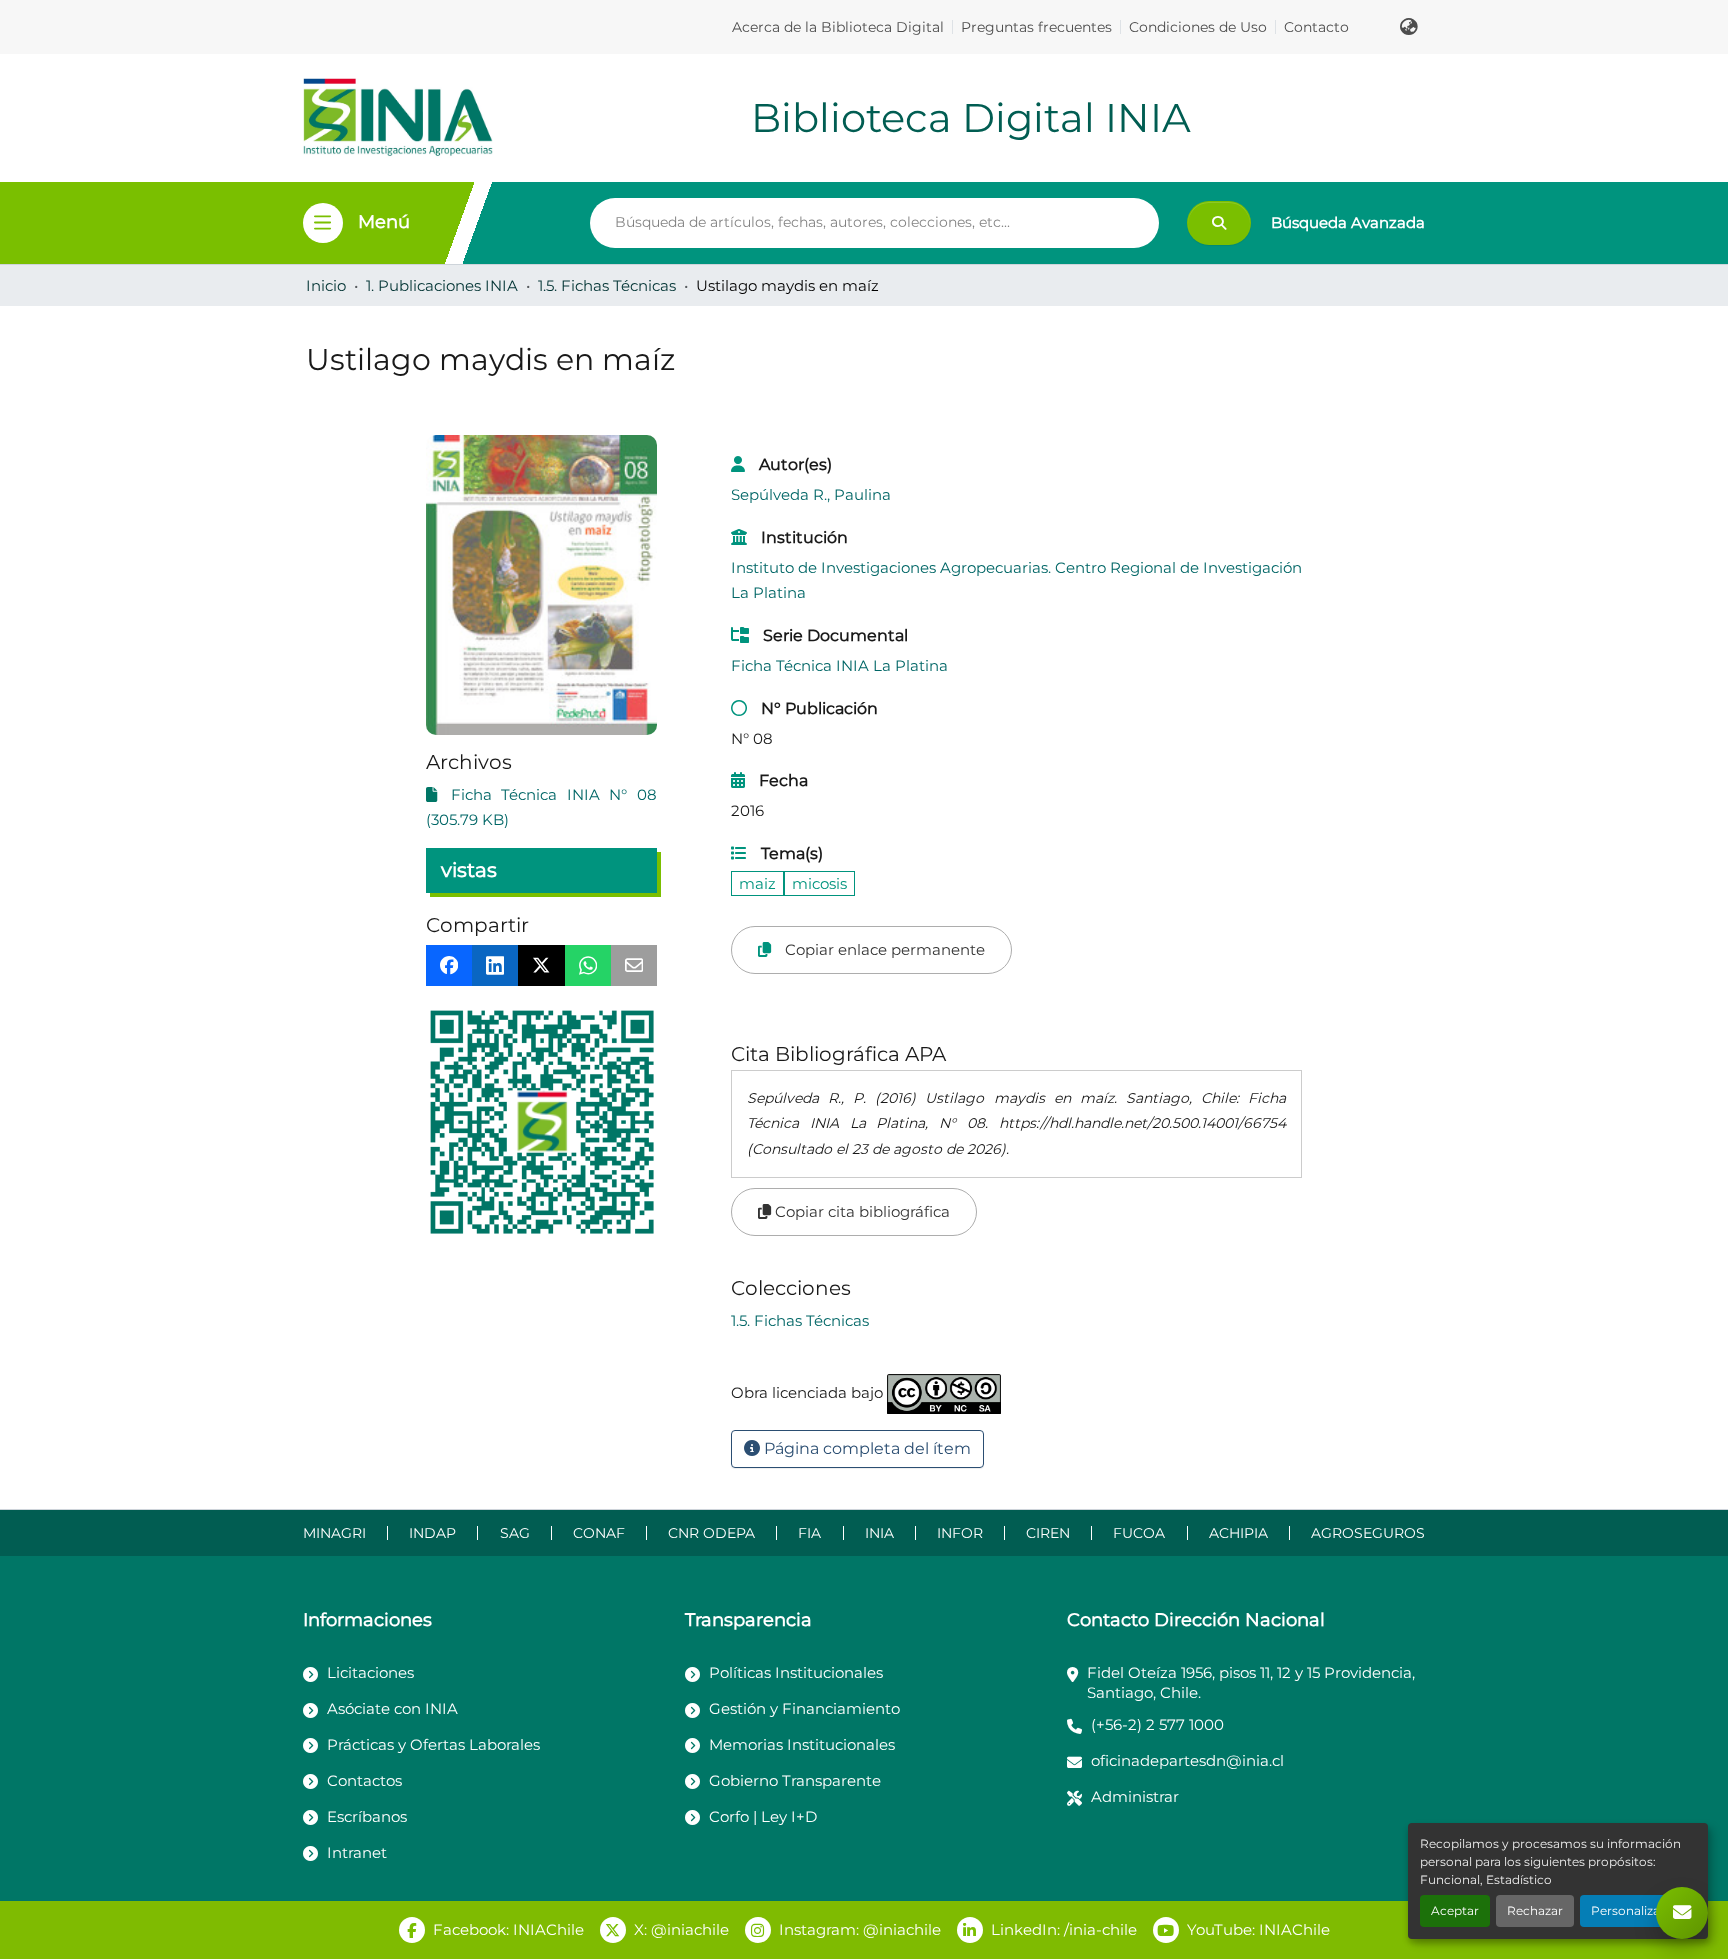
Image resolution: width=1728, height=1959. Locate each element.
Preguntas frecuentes (1036, 27)
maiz (757, 883)
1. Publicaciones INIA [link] (442, 285)
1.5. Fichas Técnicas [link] (607, 285)
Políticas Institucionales (796, 1672)
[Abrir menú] (323, 223)
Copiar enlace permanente (883, 949)
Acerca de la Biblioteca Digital (838, 27)
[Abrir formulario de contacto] (1682, 1913)
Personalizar (1628, 1910)
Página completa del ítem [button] (865, 1448)
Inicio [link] (326, 285)
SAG (515, 1533)
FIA (809, 1533)
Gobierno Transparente (795, 1780)
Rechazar (1535, 1910)
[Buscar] (1219, 223)
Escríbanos (367, 1816)
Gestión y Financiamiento (804, 1708)
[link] (541, 807)
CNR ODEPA (711, 1533)
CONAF (599, 1533)
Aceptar (1455, 1910)
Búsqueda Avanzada (1348, 222)
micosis (819, 883)
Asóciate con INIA (392, 1708)
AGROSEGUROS (1368, 1533)
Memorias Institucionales (802, 1744)
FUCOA (1139, 1533)
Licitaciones (370, 1672)
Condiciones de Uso (1198, 27)
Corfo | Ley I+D (763, 1816)
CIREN (1048, 1533)
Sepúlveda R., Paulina (811, 494)
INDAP (432, 1533)
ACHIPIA (1238, 1533)
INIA (879, 1533)
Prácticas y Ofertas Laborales (433, 1744)
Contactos (364, 1780)
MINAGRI (334, 1533)
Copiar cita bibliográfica (860, 1211)
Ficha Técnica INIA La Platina (839, 665)
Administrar (1135, 1796)
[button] (1409, 27)
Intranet (357, 1852)
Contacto (1316, 27)
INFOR (960, 1533)
